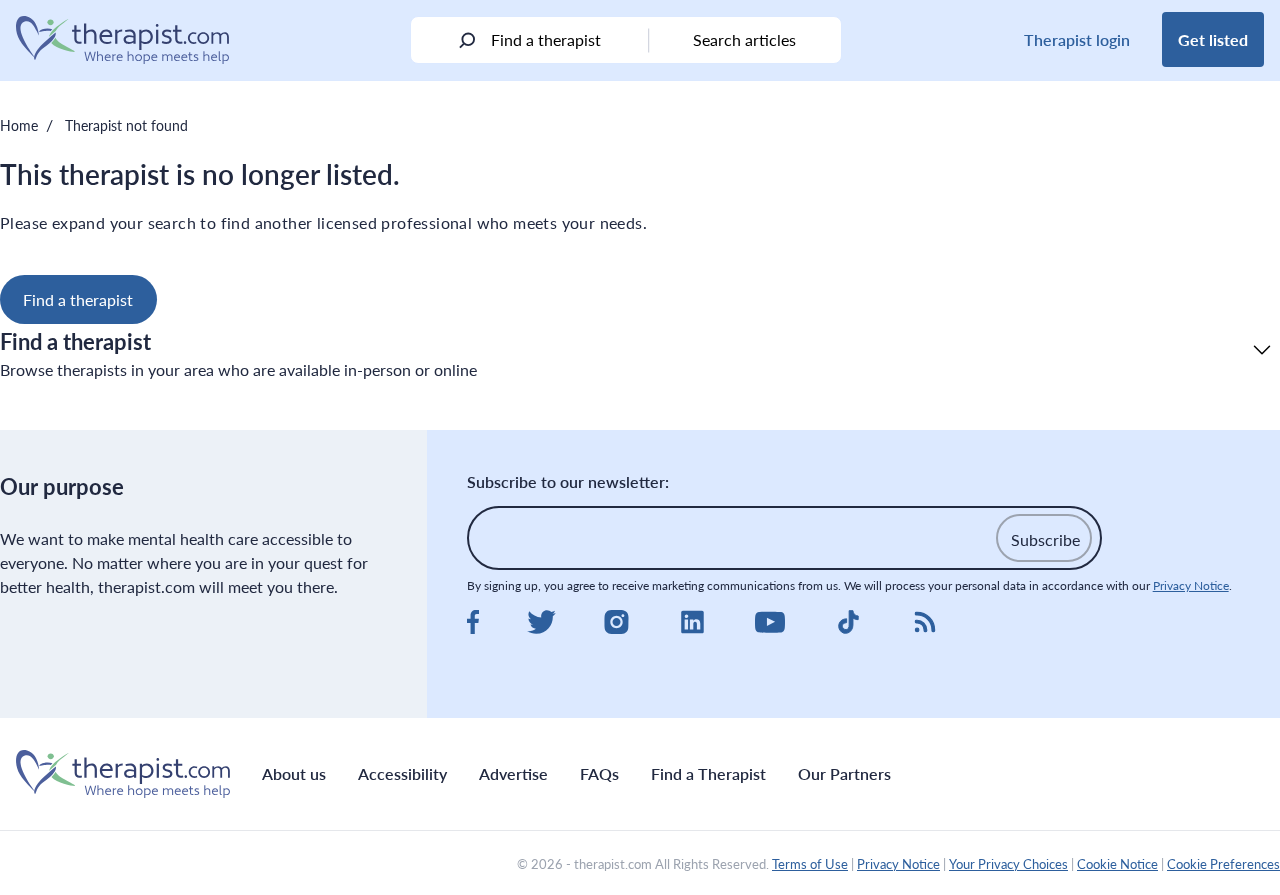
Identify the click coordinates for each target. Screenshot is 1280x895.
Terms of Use (810, 864)
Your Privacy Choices (1008, 864)
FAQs (599, 773)
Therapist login (1077, 39)
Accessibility (402, 773)
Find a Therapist (708, 773)
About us (294, 773)
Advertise (513, 773)
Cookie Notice (1117, 864)
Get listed (1213, 39)
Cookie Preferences (1223, 864)
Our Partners (844, 773)
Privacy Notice (1191, 585)
